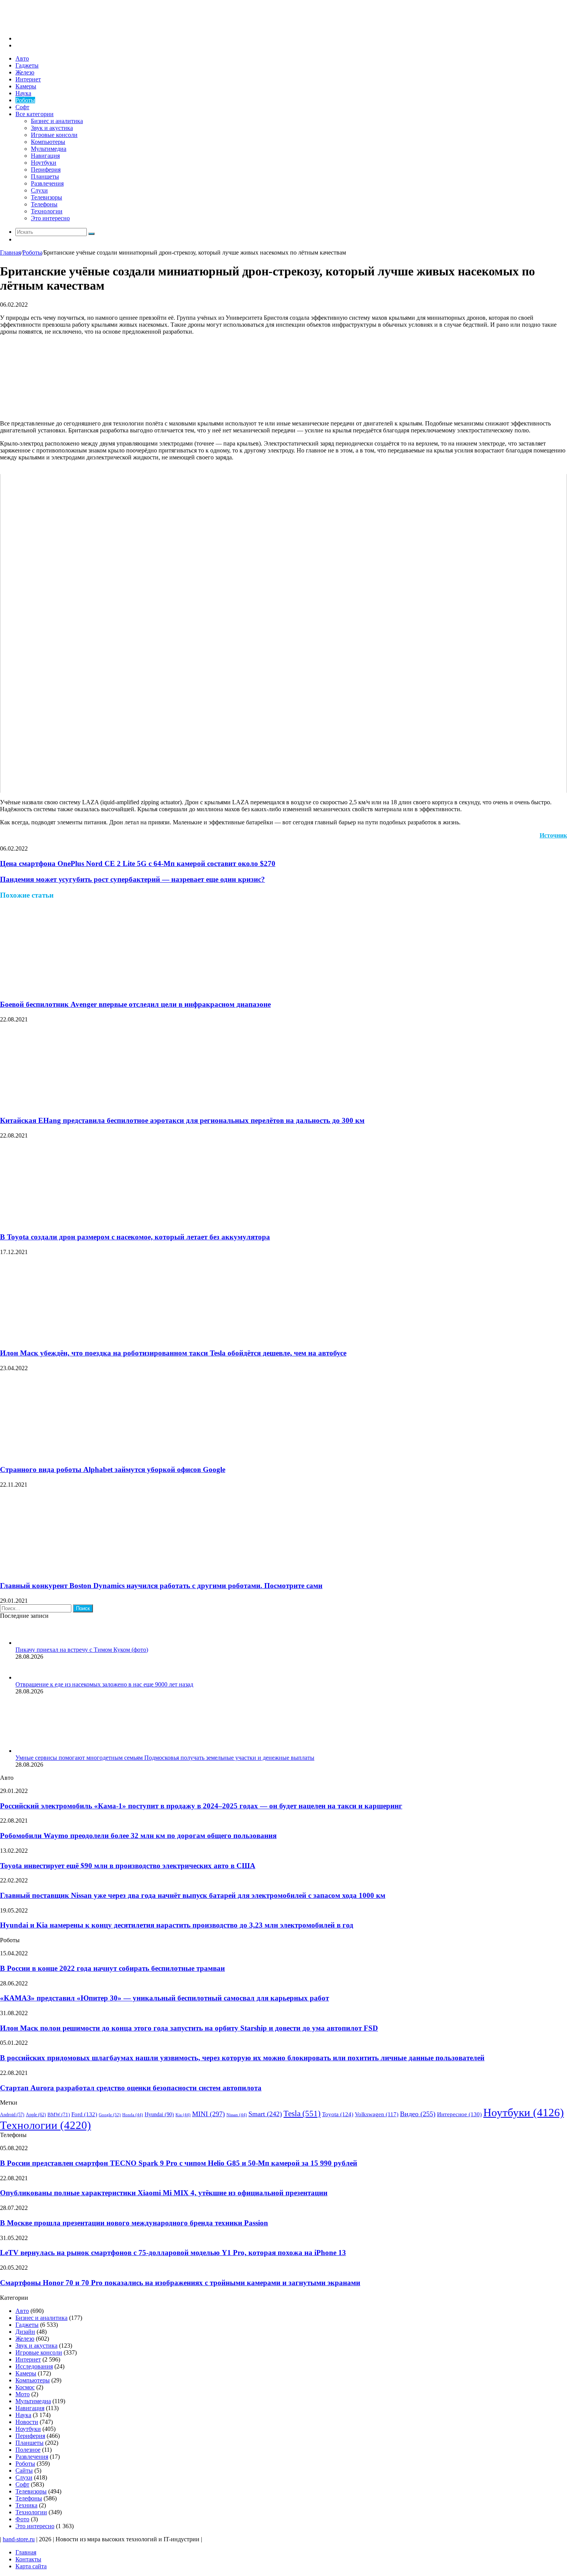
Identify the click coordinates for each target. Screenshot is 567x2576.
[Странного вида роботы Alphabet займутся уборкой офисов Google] (75, 1454)
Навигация (45, 156)
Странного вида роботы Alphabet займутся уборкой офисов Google (113, 1469)
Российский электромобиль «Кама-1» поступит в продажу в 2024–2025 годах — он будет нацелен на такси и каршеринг (201, 1806)
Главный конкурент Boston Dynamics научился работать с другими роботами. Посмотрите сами (161, 1586)
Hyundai (159, 2114)
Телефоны (44, 204)
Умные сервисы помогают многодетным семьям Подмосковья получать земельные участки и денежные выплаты (165, 1758)
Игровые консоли (54, 135)
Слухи (39, 190)
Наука (23, 93)
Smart (265, 2114)
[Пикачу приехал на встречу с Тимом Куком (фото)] (25, 1643)
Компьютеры (48, 142)
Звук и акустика (52, 128)
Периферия (46, 170)
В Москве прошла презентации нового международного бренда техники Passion (134, 2223)
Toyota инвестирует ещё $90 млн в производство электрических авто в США (128, 1866)
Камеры (26, 86)
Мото (23, 2394)
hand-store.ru (19, 2539)
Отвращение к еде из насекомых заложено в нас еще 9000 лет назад (104, 1684)
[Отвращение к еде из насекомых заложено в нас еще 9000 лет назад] (25, 1677)
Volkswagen (377, 2114)
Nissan (237, 2115)
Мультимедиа (49, 149)
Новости (27, 2422)
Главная (10, 252)
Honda (133, 2115)
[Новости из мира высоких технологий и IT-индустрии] (58, 25)
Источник (553, 835)
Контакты (28, 2559)
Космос (25, 2387)
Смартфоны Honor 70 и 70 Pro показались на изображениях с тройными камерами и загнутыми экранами (180, 2283)
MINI (208, 2114)
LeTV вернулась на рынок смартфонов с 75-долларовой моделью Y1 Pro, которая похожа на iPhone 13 (173, 2253)
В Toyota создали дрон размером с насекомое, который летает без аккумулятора (135, 1237)
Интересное (459, 2114)
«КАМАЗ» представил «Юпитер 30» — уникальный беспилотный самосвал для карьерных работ (165, 1998)
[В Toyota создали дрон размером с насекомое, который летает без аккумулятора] (75, 1222)
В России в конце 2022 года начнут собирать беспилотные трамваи (112, 1968)
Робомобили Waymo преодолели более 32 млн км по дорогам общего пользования (138, 1836)
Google (110, 2115)
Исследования (34, 2366)
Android (12, 2115)
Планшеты (45, 176)
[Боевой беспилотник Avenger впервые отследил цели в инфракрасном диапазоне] (75, 989)
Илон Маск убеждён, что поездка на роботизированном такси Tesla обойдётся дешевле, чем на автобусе (173, 1353)
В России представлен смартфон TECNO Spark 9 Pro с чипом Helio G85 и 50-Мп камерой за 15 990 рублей (179, 2163)
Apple (36, 2115)
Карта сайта (31, 2566)
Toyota (338, 2114)
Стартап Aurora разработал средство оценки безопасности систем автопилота (131, 2088)
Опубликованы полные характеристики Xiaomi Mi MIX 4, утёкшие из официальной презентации (164, 2193)
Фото (22, 2519)
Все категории (35, 114)
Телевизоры (46, 197)
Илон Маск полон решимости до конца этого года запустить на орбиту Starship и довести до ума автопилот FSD (189, 2028)
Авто (22, 58)
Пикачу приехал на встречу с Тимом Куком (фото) (82, 1650)
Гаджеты (27, 65)
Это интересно (50, 218)
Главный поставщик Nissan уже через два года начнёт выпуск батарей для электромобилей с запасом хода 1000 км (193, 1895)
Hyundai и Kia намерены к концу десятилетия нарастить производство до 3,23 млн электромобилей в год (177, 1925)
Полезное (28, 2450)
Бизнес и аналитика (57, 121)
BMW (59, 2115)
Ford (84, 2114)
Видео (418, 2114)
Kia (183, 2115)
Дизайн (25, 2332)
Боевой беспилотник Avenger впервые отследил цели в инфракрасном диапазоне (135, 1004)
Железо (25, 72)
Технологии (47, 211)
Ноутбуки (44, 163)
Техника (26, 2505)
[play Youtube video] (283, 634)
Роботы (25, 100)
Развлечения (47, 183)
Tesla (302, 2113)
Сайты (24, 2470)
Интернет (28, 79)
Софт (22, 107)
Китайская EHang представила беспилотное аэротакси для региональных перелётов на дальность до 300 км (182, 1120)
